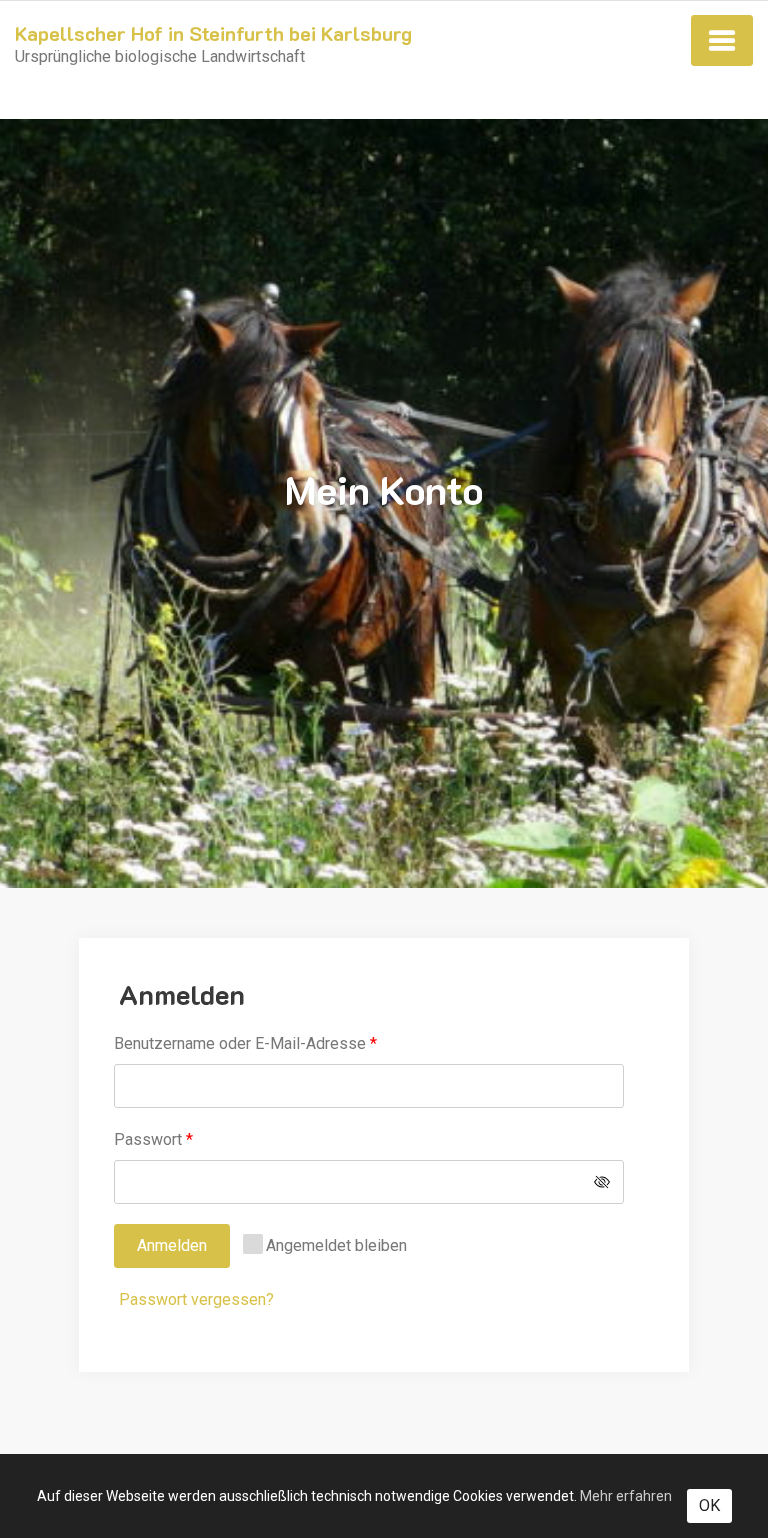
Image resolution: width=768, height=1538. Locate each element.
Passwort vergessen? (196, 1299)
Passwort (193, 1139)
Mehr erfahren (626, 1496)
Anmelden (172, 1245)
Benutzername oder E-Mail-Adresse (285, 1043)
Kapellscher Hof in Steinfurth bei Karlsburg (213, 33)
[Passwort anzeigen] (602, 1182)
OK (709, 1505)
